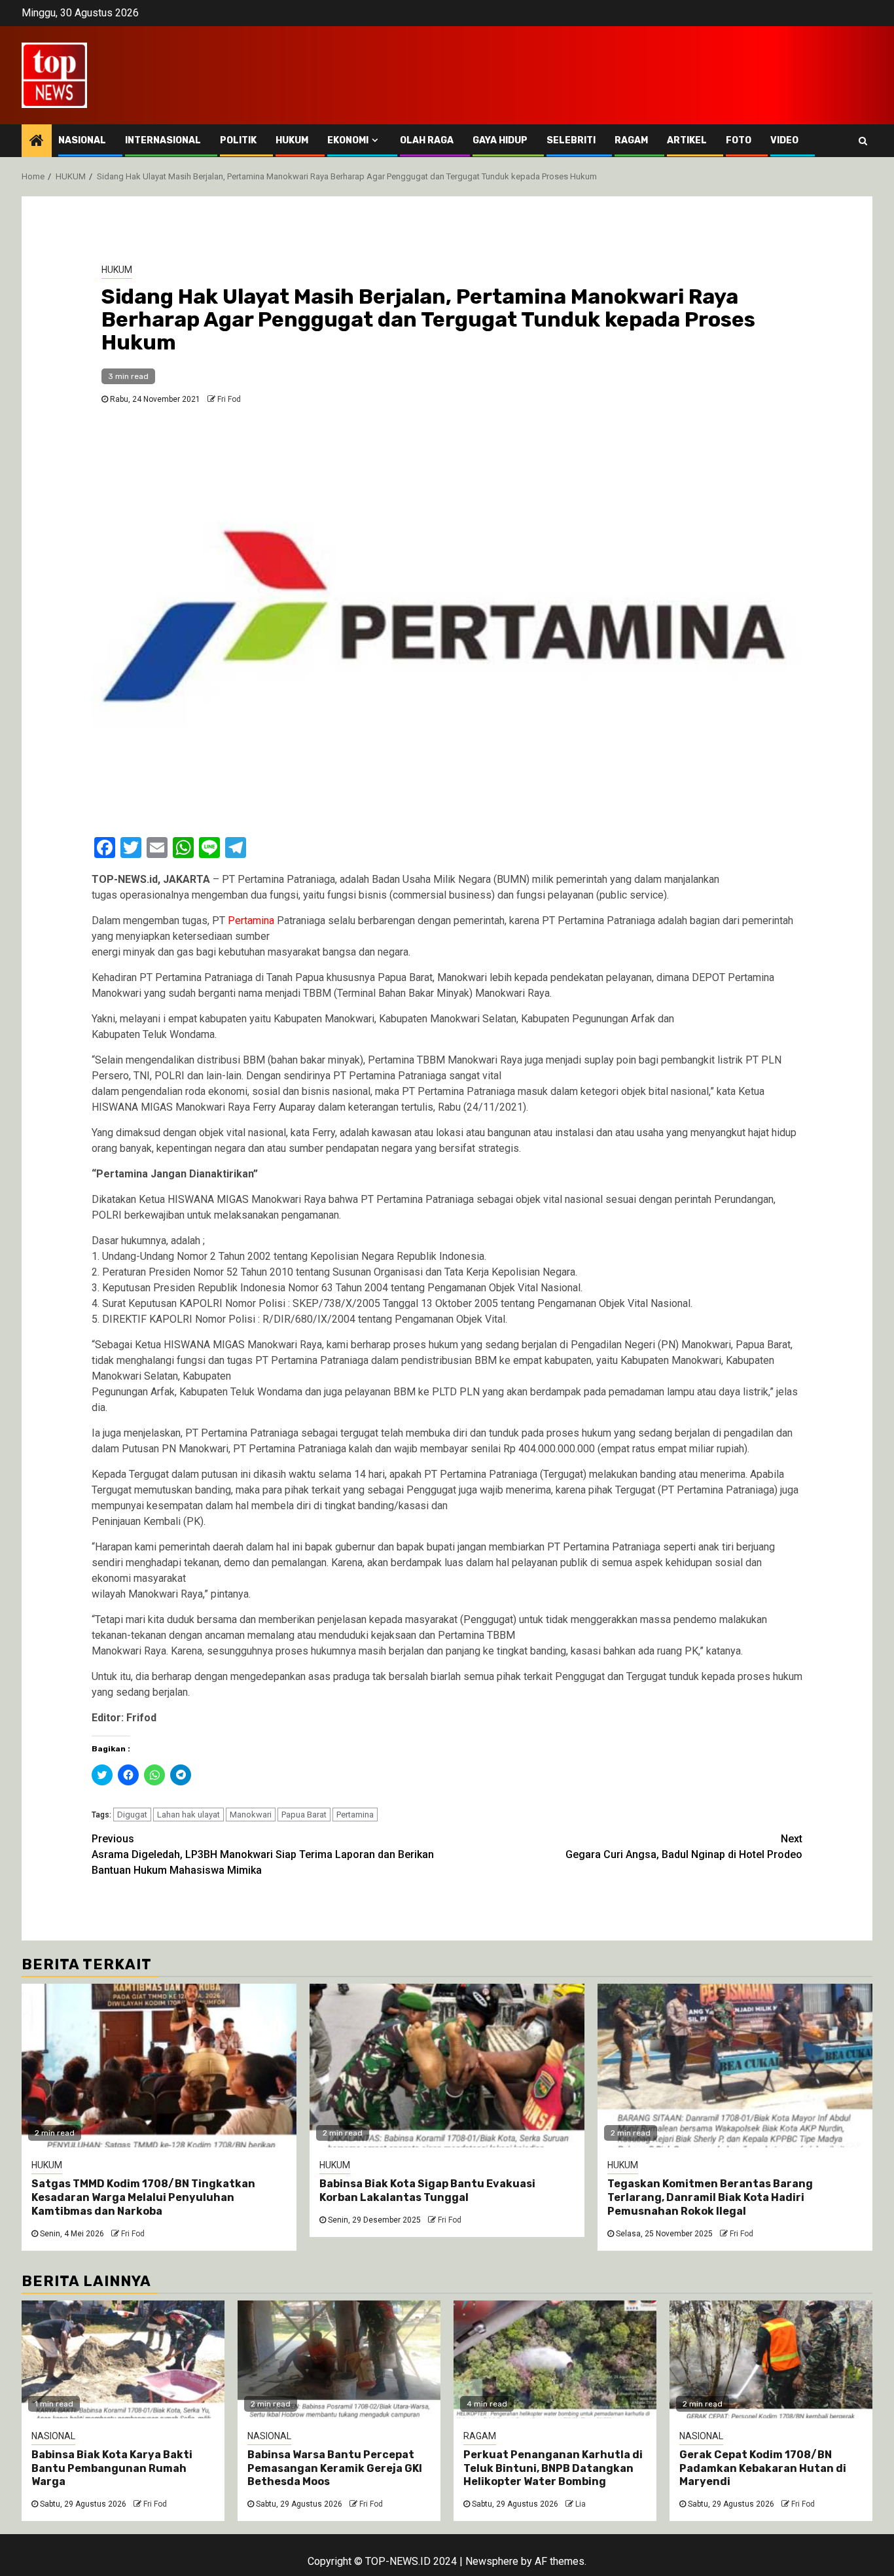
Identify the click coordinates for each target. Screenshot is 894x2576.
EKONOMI (348, 140)
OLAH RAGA (427, 140)
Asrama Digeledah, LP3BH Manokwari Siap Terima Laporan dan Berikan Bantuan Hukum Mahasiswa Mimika (263, 1854)
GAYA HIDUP (500, 140)
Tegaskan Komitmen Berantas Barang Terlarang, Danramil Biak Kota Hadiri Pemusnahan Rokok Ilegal (710, 2197)
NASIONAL (82, 140)
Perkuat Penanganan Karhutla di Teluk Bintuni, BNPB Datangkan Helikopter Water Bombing (553, 2468)
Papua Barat (304, 1815)
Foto (739, 140)
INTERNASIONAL (163, 140)
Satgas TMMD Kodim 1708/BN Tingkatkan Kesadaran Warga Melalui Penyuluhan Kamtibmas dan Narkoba (143, 2197)
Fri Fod (229, 399)
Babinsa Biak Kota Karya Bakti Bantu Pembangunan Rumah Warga (112, 2468)
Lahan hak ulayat (188, 1815)
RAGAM (631, 140)
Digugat (132, 1815)
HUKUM (292, 140)
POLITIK (238, 140)
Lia (581, 2504)
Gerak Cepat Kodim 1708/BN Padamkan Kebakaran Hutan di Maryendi (763, 2468)
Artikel (687, 140)
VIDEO (784, 140)
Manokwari (251, 1815)
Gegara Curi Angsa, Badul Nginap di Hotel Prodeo (684, 1847)
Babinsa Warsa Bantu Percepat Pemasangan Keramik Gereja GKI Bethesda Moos (335, 2468)
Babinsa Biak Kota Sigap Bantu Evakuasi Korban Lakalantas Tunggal (427, 2191)
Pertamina (355, 1815)
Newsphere (492, 2561)
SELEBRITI (571, 140)
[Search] (863, 141)
